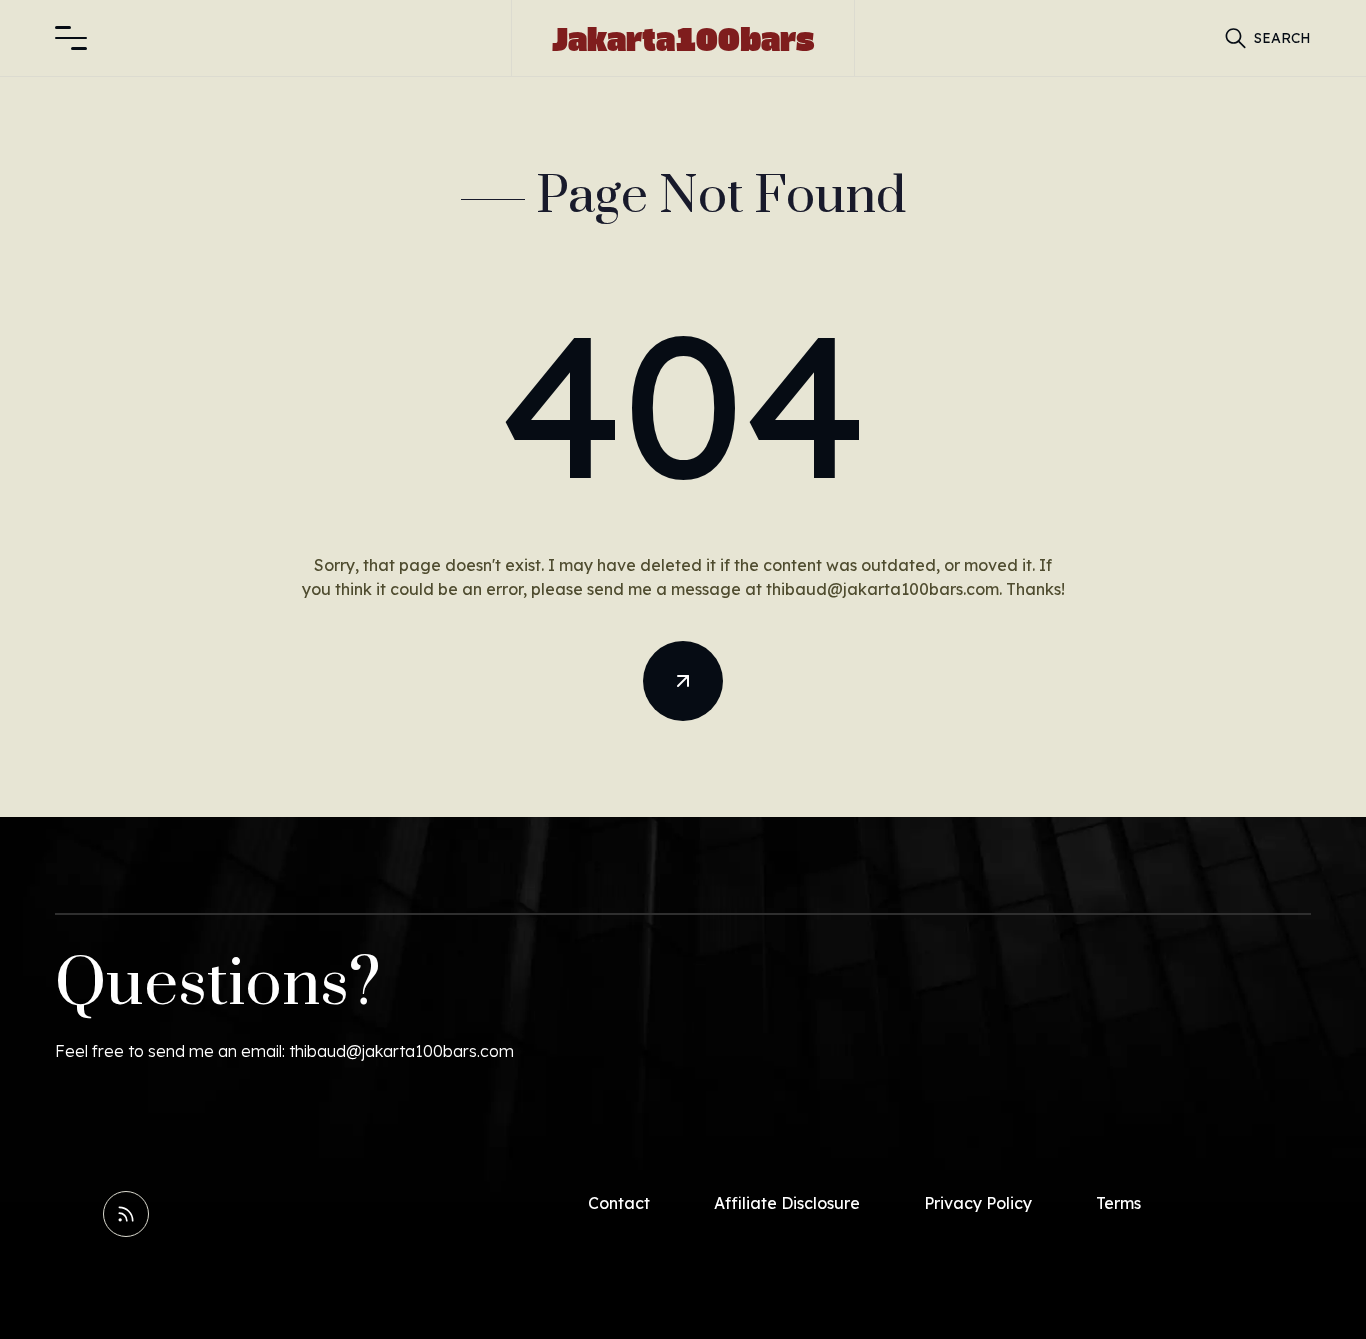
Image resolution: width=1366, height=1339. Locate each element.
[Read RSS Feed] (126, 1214)
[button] (71, 38)
